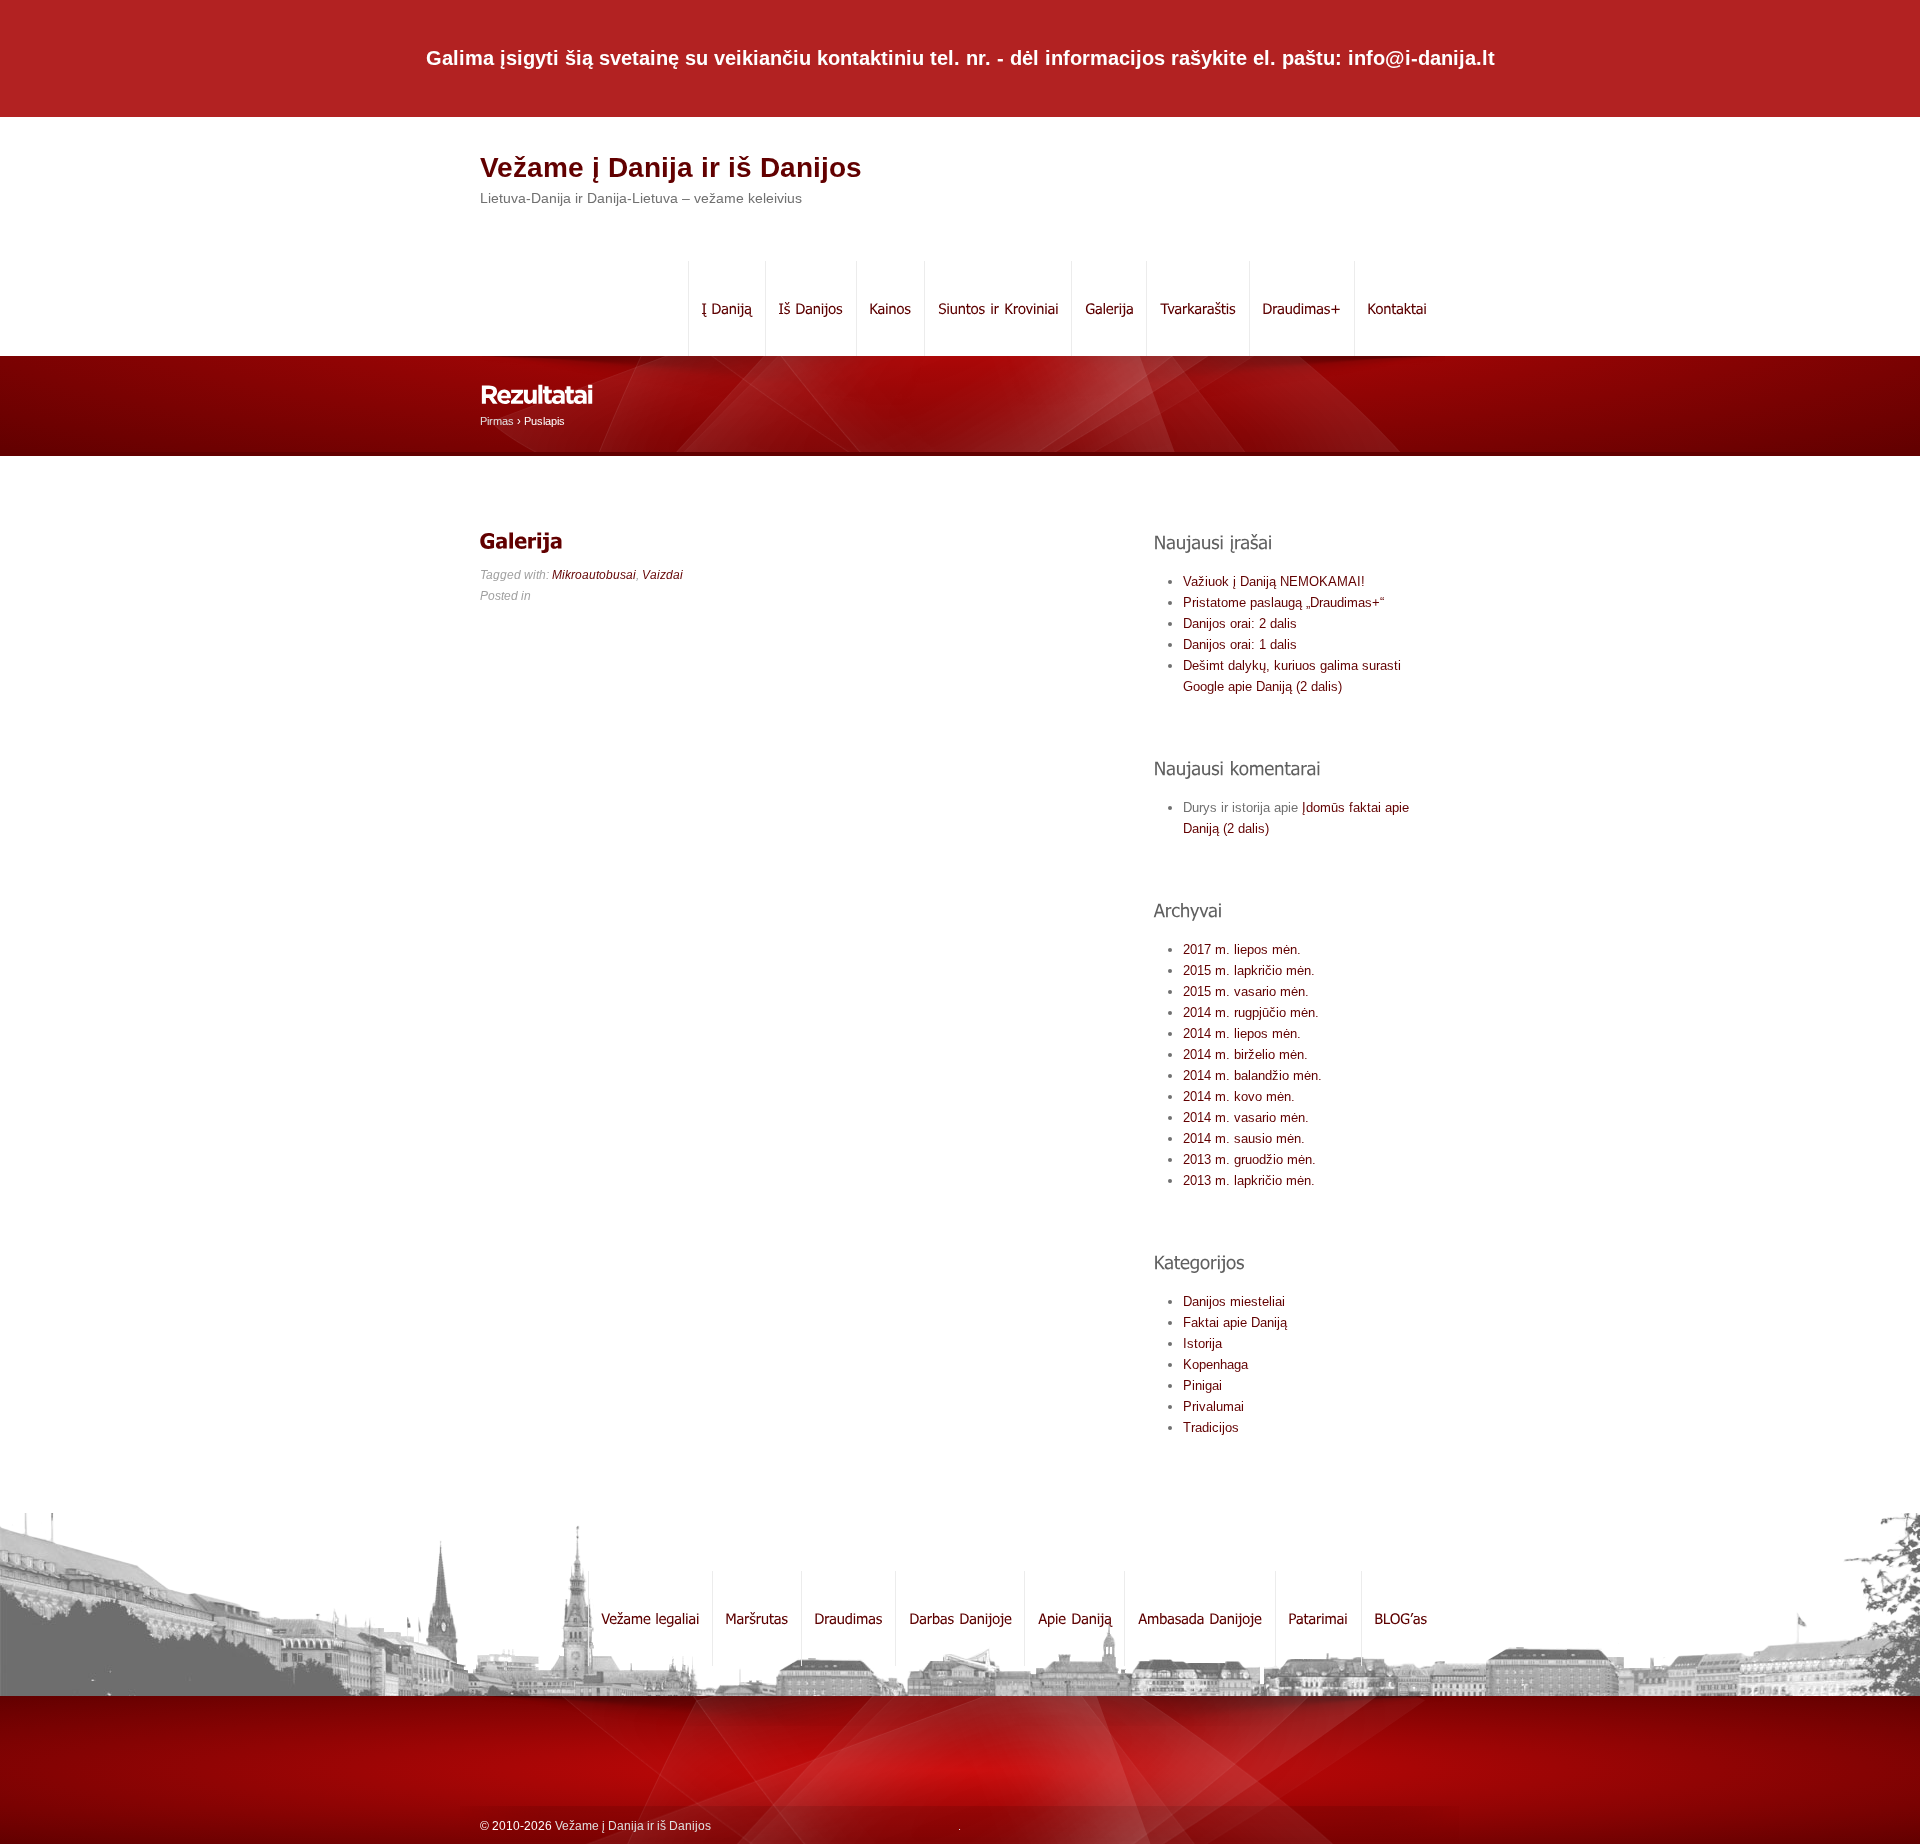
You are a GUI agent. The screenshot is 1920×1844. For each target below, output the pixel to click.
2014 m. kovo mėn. (1239, 1096)
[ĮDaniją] (726, 308)
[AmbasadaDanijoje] (1199, 1618)
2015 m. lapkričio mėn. (1249, 970)
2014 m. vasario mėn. (1246, 1117)
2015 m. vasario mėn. (1246, 991)
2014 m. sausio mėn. (1244, 1138)
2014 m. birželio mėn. (1245, 1054)
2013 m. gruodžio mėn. (1249, 1159)
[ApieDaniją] (1074, 1618)
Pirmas (497, 421)
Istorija (1202, 1343)
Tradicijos (1211, 1427)
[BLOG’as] (1400, 1618)
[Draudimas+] (1301, 308)
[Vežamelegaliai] (650, 1618)
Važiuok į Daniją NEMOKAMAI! (1274, 581)
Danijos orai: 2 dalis (1240, 623)
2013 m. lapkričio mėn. (1249, 1180)
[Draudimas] (848, 1618)
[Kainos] (890, 308)
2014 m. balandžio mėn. (1252, 1075)
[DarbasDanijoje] (959, 1618)
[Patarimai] (1318, 1618)
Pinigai (1202, 1385)
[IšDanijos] (810, 308)
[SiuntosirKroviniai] (997, 308)
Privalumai (1213, 1406)
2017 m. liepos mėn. (1242, 949)
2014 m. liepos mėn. (1242, 1033)
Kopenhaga (1215, 1364)
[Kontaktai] (1397, 308)
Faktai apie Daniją (1235, 1322)
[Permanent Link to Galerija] (522, 540)
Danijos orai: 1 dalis (1240, 644)
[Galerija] (1108, 308)
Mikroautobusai (594, 575)
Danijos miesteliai (1234, 1301)
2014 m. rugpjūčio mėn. (1251, 1012)
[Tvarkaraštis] (1197, 308)
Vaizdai (662, 575)
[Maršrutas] (756, 1618)
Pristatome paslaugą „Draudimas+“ (1283, 602)
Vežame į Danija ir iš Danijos (671, 167)
